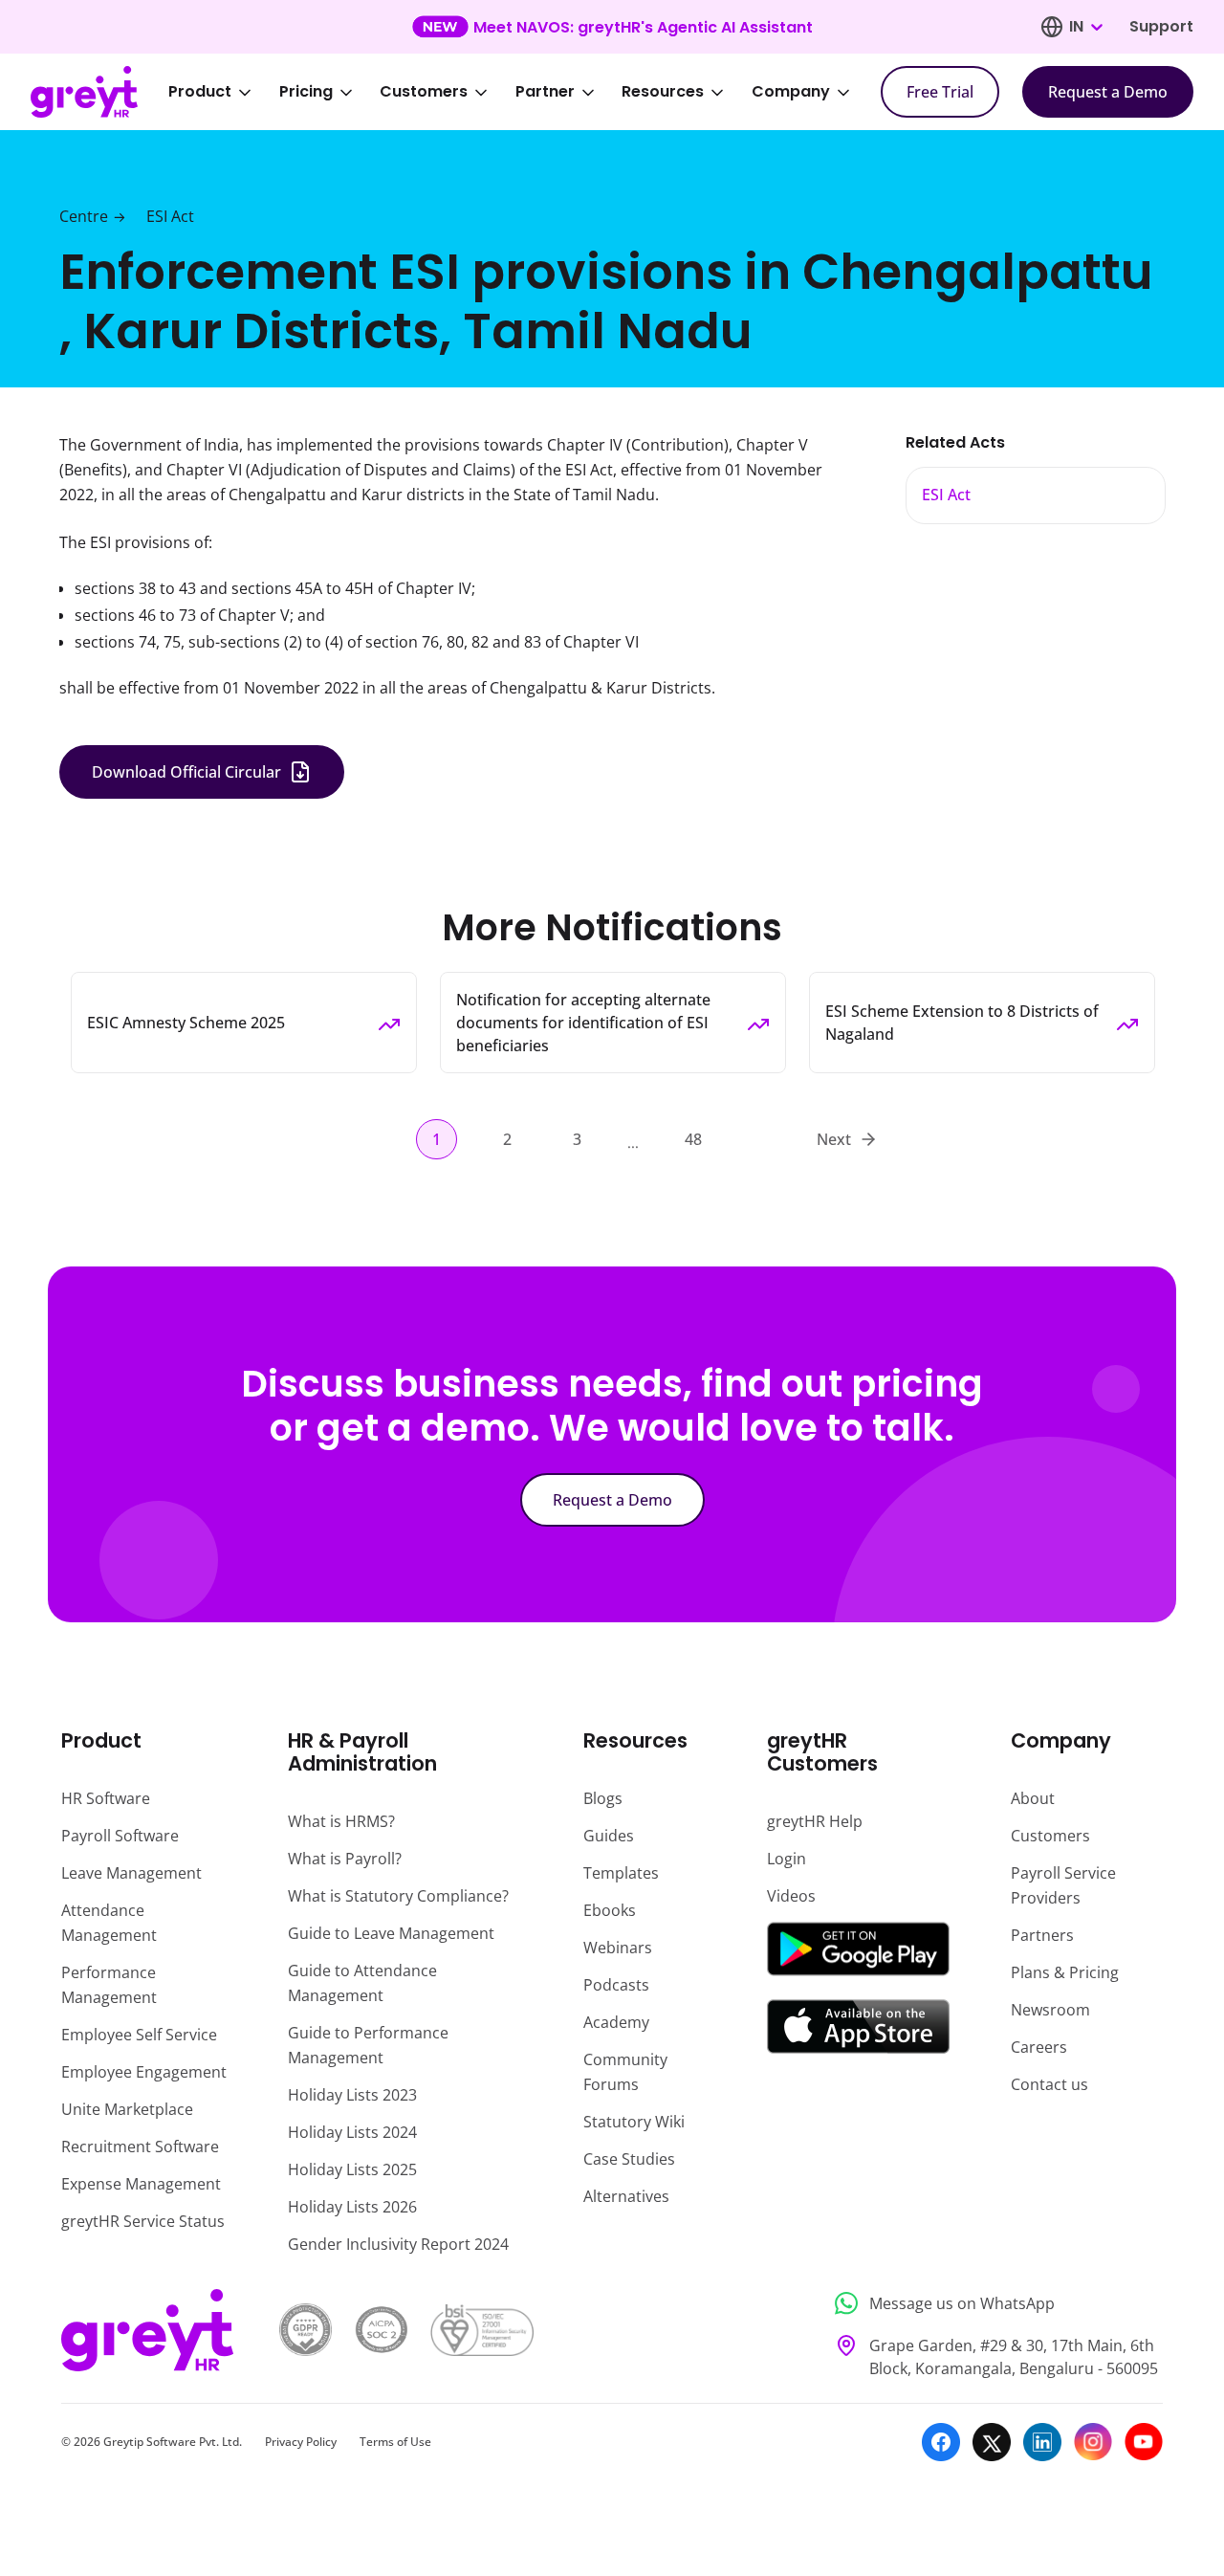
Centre (84, 216)
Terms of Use (395, 2442)
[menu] (522, 92)
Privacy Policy (301, 2442)
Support (1161, 26)
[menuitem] (223, 92)
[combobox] (1085, 27)
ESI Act (170, 216)
